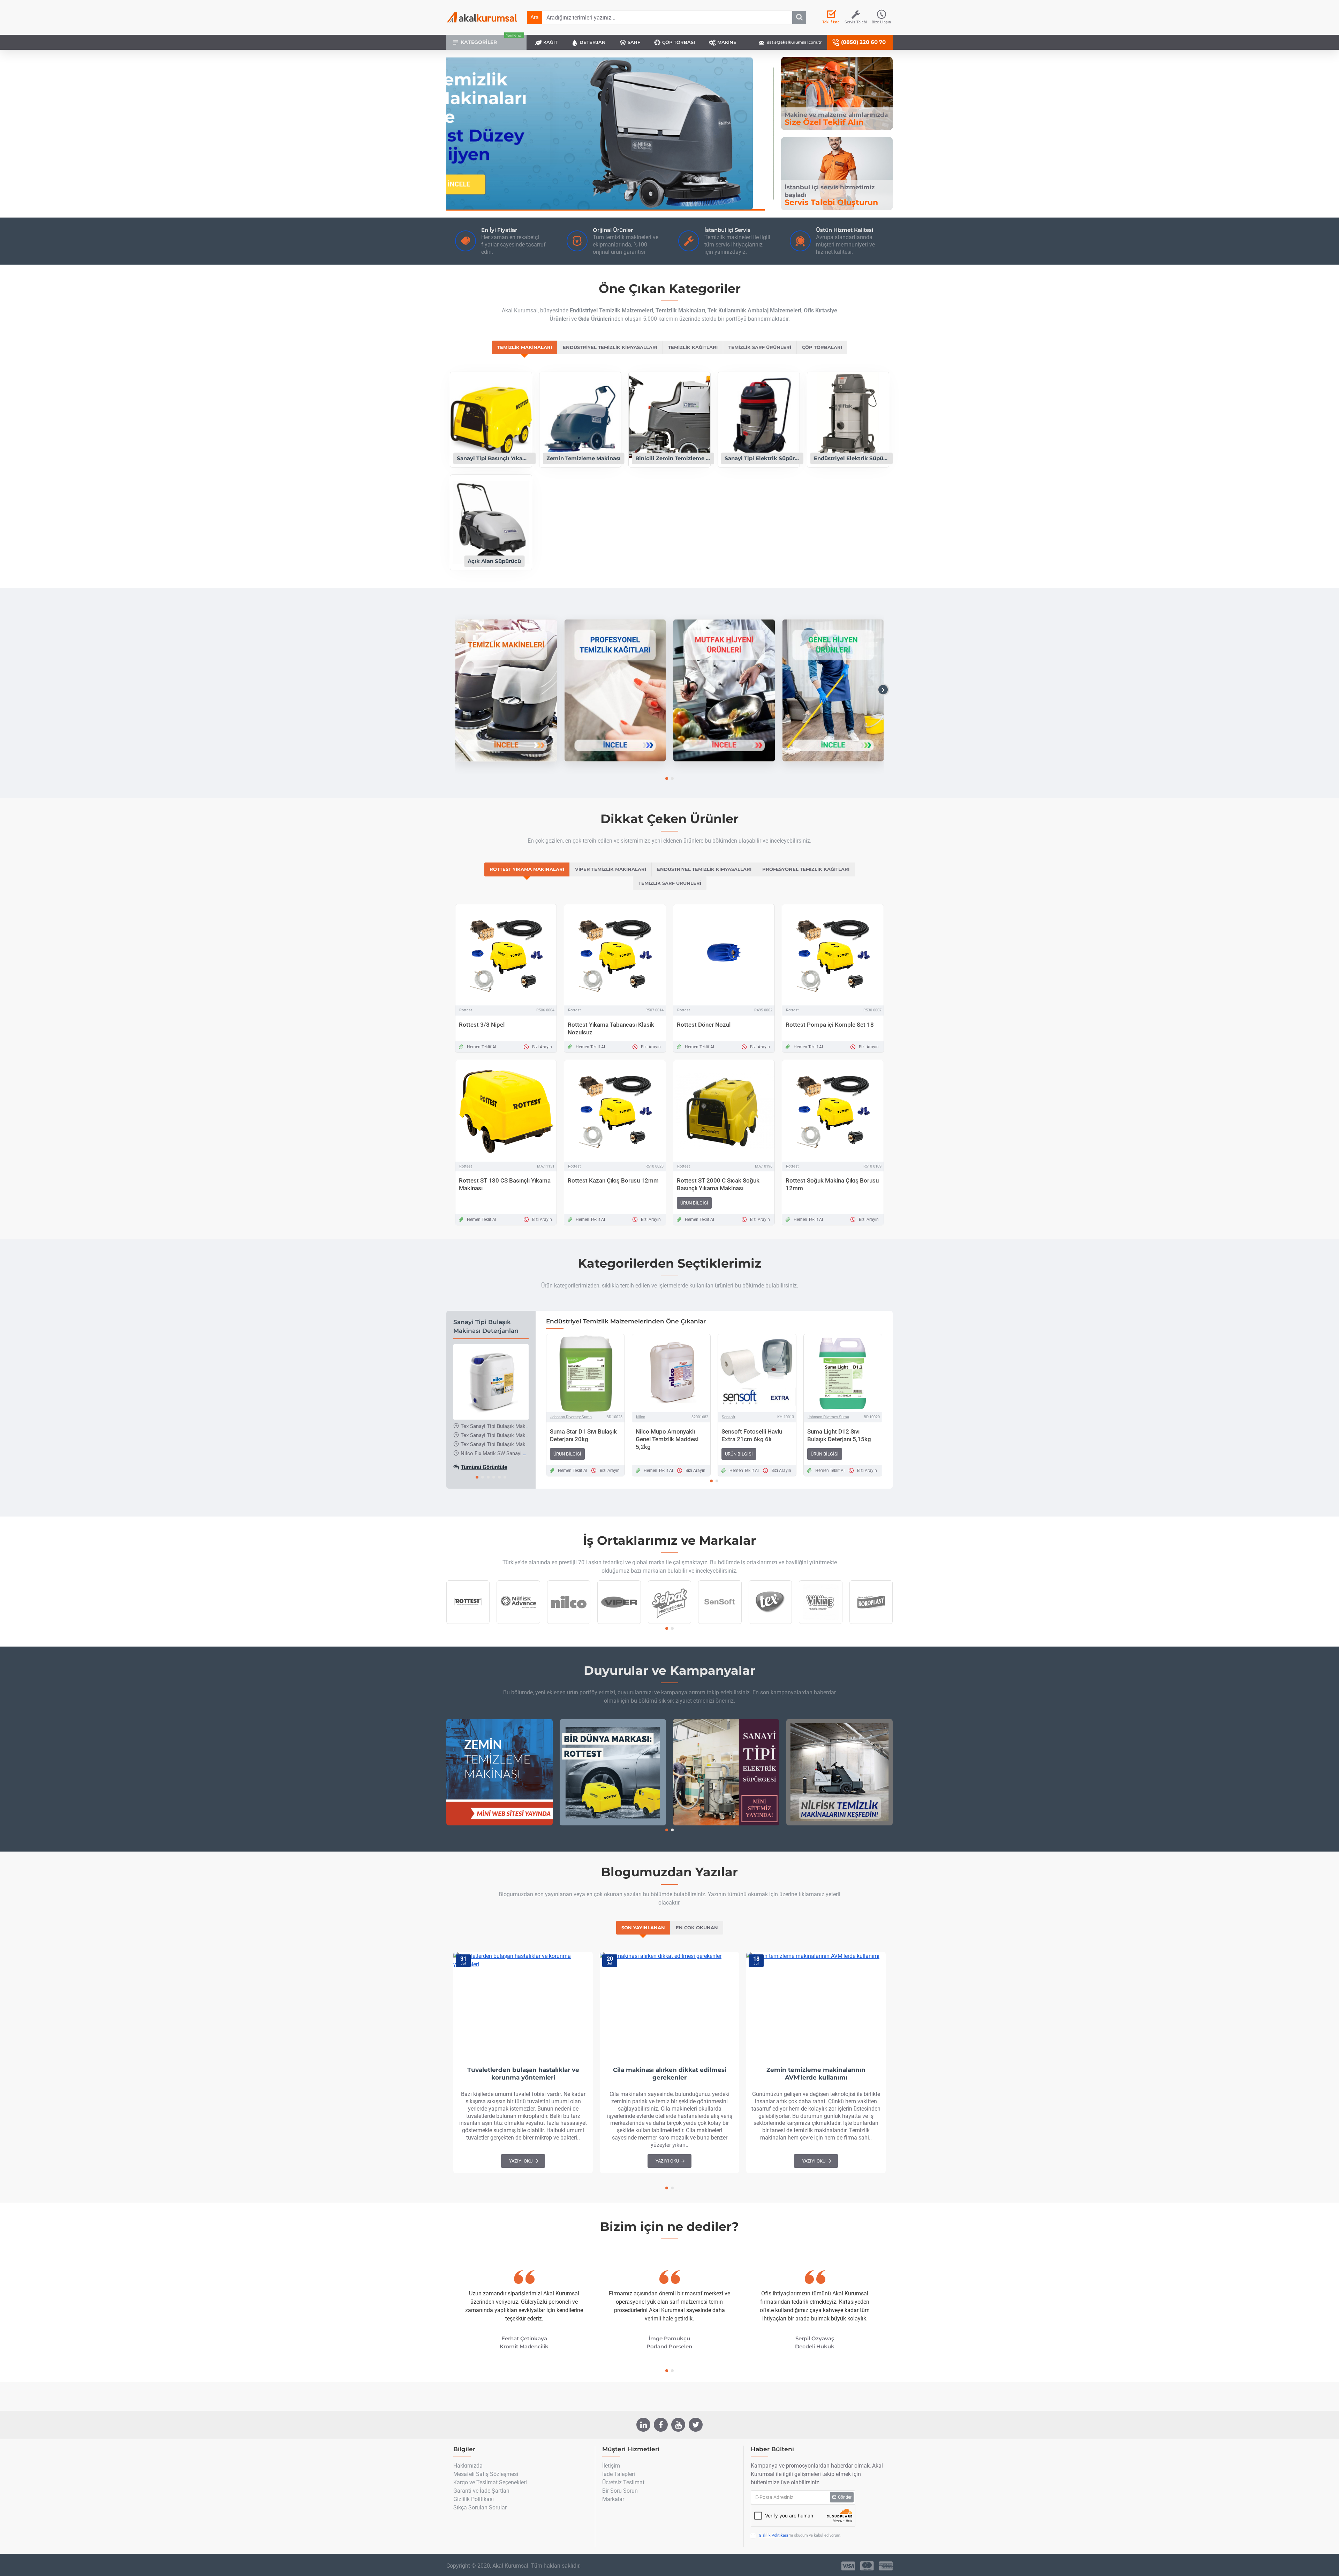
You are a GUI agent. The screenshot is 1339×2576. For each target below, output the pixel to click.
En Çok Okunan (697, 1928)
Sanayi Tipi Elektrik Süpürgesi (762, 458)
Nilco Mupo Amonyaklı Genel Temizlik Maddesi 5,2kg (667, 1439)
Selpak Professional (669, 1623)
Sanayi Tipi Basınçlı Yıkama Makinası (494, 458)
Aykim (770, 1623)
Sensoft (729, 1417)
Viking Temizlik (820, 1623)
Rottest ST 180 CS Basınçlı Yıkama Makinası (505, 1184)
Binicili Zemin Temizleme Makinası (673, 458)
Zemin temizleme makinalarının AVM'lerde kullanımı (816, 2074)
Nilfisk (518, 1623)
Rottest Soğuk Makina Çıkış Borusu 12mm (832, 1184)
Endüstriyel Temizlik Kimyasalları (610, 347)
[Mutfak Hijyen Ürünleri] (724, 690)
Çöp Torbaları (822, 347)
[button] (456, 690)
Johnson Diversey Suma (571, 1417)
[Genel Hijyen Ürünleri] (833, 690)
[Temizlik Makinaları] (506, 690)
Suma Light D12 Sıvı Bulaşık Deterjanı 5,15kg (839, 1435)
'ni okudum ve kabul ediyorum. (800, 2535)
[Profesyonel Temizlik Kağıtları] (615, 690)
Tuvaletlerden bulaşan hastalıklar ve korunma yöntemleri (523, 2074)
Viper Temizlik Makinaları (611, 869)
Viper (619, 1623)
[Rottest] (613, 1772)
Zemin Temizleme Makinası (584, 458)
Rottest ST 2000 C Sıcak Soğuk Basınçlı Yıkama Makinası (718, 1184)
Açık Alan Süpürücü (494, 561)
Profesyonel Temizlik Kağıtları (806, 869)
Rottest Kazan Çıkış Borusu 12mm (613, 1180)
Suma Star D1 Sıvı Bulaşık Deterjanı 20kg (583, 1435)
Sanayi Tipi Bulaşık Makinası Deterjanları (486, 1327)
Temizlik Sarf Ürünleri (760, 347)
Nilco (641, 1417)
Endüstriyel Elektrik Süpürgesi (852, 458)
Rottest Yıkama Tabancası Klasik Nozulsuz (611, 1028)
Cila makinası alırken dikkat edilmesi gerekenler (670, 2074)
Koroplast (871, 1623)
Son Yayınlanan (643, 1928)
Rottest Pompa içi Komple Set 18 (830, 1025)
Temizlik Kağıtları (693, 347)
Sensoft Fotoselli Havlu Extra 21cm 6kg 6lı (752, 1435)
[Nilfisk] (839, 1772)
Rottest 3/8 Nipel (482, 1025)
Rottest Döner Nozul (704, 1025)
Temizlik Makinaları (525, 347)
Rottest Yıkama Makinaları (527, 869)
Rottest (466, 1010)
